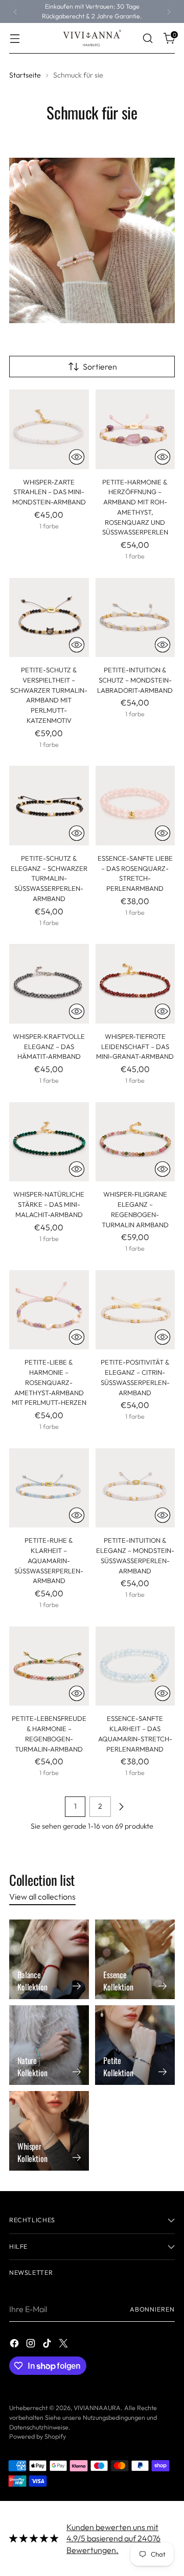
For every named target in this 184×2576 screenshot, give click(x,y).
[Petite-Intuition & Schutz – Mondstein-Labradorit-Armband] (135, 618)
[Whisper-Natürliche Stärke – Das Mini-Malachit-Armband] (49, 1142)
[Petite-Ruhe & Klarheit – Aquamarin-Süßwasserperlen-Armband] (49, 1488)
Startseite (25, 75)
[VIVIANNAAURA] (92, 38)
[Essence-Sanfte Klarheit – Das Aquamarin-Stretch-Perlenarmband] (135, 1666)
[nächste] (169, 11)
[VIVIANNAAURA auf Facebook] (15, 2345)
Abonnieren (152, 2309)
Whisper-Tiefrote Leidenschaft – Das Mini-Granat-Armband (135, 1047)
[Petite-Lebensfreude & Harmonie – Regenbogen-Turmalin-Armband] (49, 1666)
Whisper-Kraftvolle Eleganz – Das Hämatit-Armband (49, 1047)
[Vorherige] (15, 11)
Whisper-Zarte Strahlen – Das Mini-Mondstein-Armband (49, 492)
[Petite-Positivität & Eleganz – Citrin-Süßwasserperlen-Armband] (135, 1310)
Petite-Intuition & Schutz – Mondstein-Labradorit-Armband (135, 680)
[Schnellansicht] (77, 457)
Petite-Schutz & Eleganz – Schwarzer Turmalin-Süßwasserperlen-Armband (49, 878)
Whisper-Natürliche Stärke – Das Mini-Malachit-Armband (49, 1204)
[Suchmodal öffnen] (147, 39)
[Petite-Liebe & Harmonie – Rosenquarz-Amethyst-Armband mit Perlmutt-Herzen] (49, 1310)
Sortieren (100, 367)
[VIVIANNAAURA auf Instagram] (32, 2345)
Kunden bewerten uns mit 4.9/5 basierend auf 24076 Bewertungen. (113, 2538)
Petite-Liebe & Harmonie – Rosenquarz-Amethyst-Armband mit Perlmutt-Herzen (49, 1382)
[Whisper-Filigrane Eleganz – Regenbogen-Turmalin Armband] (135, 1142)
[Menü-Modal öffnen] (15, 39)
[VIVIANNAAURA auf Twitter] (64, 2345)
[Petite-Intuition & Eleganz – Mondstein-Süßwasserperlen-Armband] (135, 1488)
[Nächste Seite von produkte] (121, 1807)
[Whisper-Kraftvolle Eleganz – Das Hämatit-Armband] (49, 984)
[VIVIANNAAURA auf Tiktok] (48, 2345)
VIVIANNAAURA (97, 2408)
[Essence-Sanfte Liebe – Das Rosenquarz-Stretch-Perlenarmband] (135, 806)
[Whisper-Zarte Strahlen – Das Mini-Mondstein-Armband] (49, 429)
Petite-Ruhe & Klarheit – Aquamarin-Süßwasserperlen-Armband (49, 1560)
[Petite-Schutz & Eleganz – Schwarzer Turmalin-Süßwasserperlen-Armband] (49, 806)
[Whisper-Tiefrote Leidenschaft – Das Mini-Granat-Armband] (135, 984)
